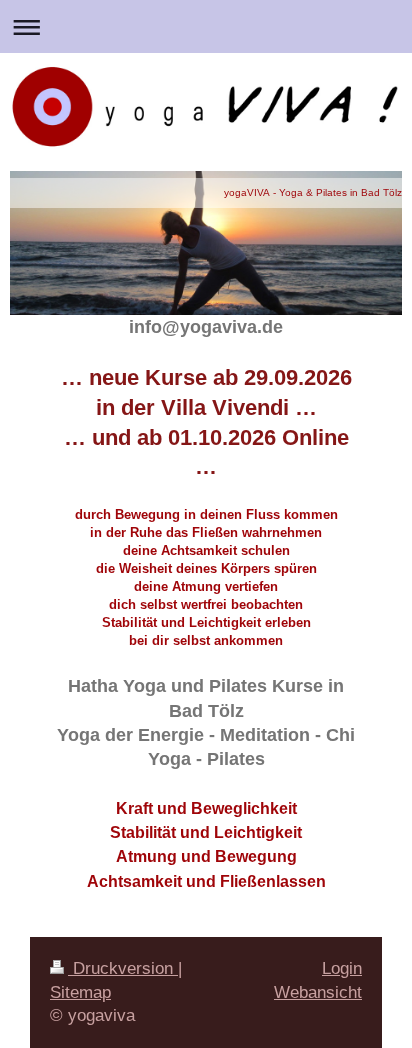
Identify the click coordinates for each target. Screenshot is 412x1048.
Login (342, 968)
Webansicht (318, 992)
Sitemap (80, 992)
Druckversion (123, 968)
